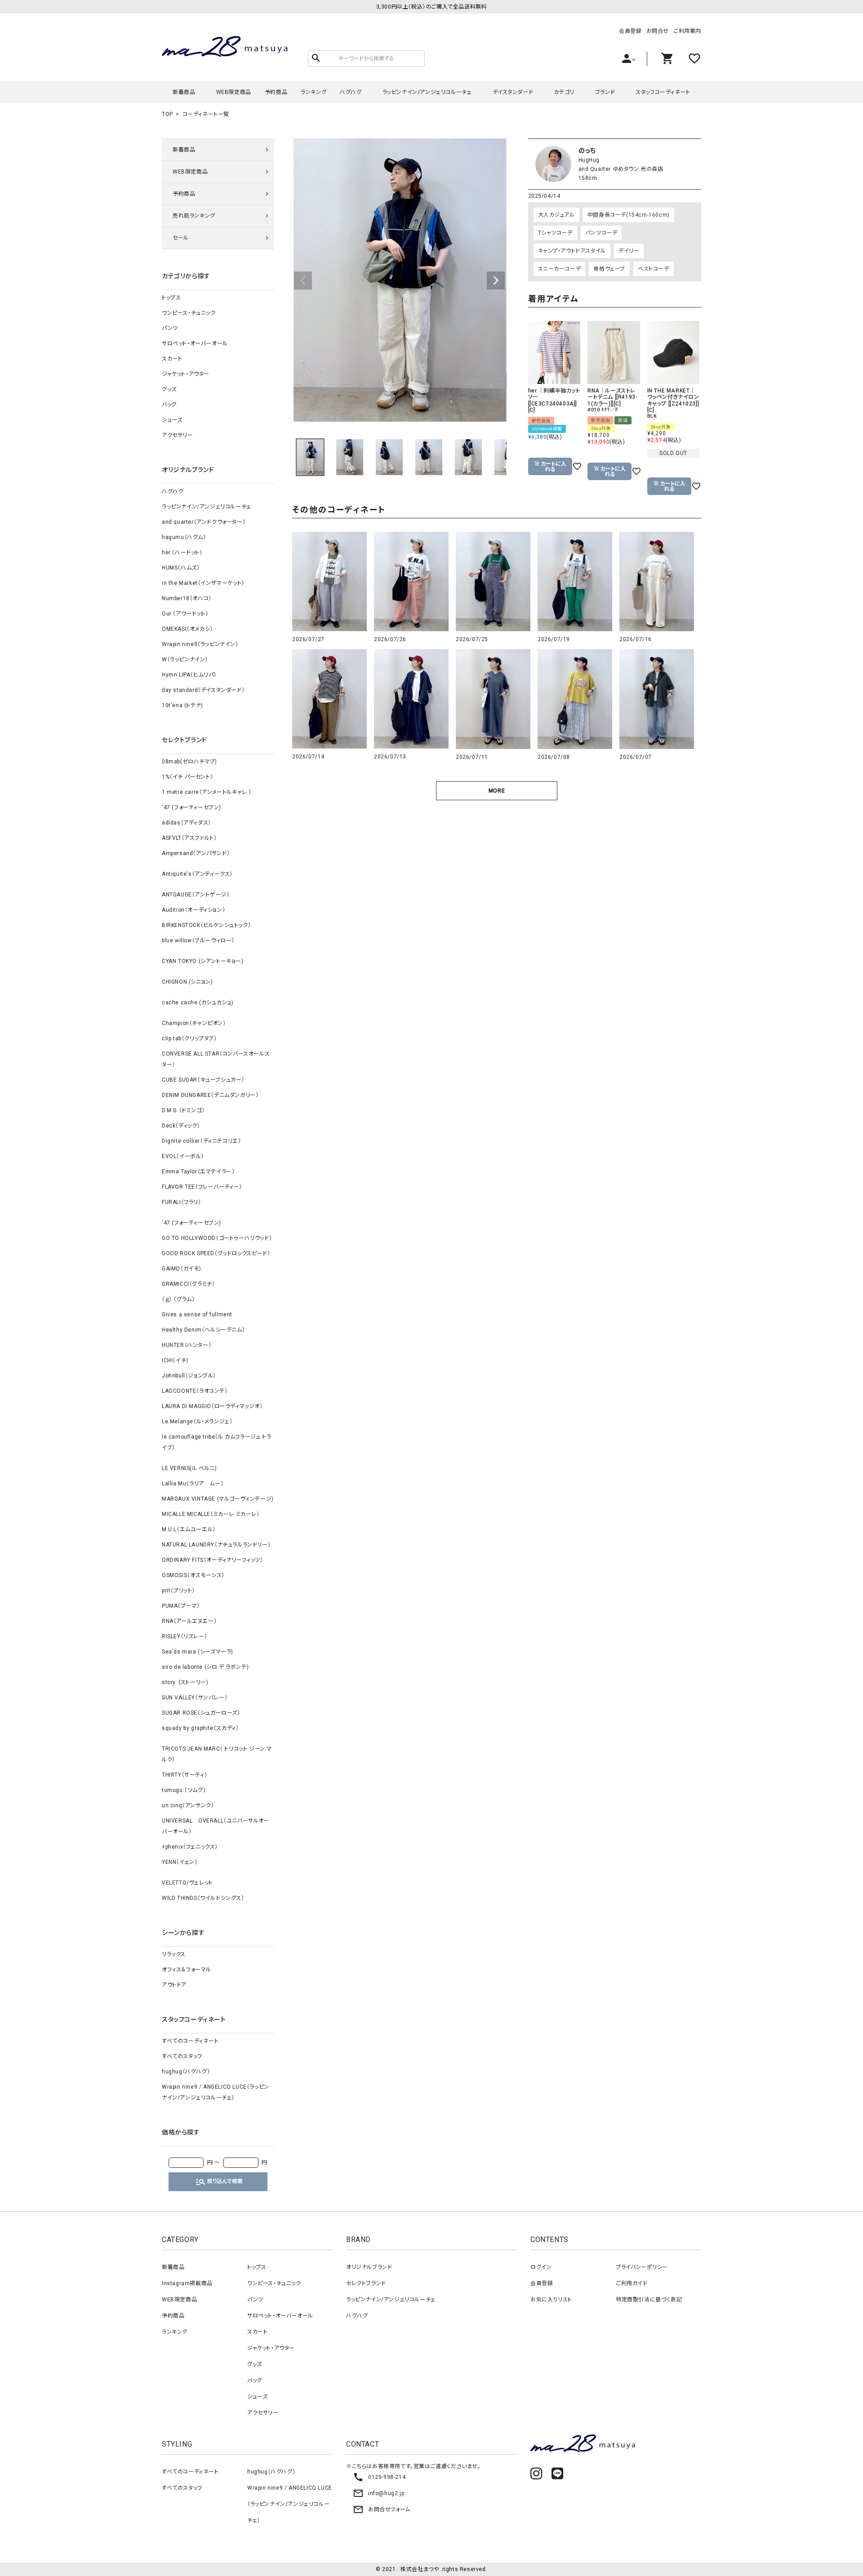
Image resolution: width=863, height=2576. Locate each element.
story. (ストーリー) (185, 1682)
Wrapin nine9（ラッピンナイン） (200, 644)
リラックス (174, 1954)
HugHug (589, 160)
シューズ (172, 420)
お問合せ (658, 31)
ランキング (314, 92)
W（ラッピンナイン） (185, 660)
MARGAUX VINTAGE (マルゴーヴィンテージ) (218, 1499)
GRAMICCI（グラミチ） (188, 1284)
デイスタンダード (513, 92)
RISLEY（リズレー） (185, 1636)
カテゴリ (564, 92)
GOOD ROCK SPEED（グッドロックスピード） (216, 1253)
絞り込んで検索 (219, 2182)
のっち (587, 151)
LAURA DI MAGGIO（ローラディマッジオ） (212, 1406)
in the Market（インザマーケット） (203, 583)
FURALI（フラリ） (182, 1202)
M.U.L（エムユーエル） (189, 1529)
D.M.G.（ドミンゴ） (183, 1110)
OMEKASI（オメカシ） (187, 629)
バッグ (169, 405)
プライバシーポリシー (642, 2267)
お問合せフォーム (382, 2509)
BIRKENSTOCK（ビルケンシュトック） (206, 925)
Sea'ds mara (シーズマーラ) (198, 1652)
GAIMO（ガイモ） (182, 1269)
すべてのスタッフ (182, 2056)
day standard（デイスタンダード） (203, 690)
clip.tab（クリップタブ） (189, 1038)
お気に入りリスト (551, 2300)
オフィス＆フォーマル (187, 1970)
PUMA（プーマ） (181, 1606)
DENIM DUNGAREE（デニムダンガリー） (210, 1095)
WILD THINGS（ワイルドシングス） (203, 1898)
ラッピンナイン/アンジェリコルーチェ (427, 92)
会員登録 (630, 31)
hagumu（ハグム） (184, 537)
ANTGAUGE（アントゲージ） (196, 895)
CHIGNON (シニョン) (187, 982)
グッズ (169, 389)
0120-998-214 (379, 2477)
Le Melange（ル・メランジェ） (197, 1422)
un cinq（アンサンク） (188, 1805)
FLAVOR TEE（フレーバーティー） (202, 1187)
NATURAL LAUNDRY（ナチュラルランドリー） (216, 1545)
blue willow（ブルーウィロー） (198, 940)
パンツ (170, 328)
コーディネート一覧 (206, 114)
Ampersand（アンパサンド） (196, 853)
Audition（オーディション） (194, 910)
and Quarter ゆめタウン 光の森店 (621, 169)
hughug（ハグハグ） (186, 2072)
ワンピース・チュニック (189, 313)
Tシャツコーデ (555, 233)
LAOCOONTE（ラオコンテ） (195, 1391)
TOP (167, 114)
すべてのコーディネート (190, 2041)
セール (181, 238)
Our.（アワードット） (185, 614)
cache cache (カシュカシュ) (198, 1003)
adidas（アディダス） (187, 823)
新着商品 (184, 92)
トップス (171, 298)
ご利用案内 (687, 31)
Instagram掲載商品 (187, 2283)
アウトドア (174, 1985)
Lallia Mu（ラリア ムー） (193, 1484)
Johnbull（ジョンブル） (189, 1376)
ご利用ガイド (632, 2283)
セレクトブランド (366, 2283)
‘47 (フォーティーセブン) (191, 807)
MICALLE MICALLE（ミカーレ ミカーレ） (211, 1514)
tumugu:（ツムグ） (184, 1790)
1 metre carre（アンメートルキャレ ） (207, 792)
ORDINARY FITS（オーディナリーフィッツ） (213, 1560)
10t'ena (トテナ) (182, 705)
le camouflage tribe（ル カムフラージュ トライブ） (216, 1442)
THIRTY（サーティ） (185, 1775)
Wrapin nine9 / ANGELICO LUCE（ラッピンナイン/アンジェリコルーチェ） (216, 2092)
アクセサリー (178, 435)
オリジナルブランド (369, 2267)
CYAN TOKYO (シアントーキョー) (203, 961)
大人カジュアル (556, 215)
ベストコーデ (654, 269)
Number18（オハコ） (187, 598)
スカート (172, 359)
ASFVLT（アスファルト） (189, 838)
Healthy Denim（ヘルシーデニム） (203, 1330)
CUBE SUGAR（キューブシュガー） (203, 1080)
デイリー (629, 251)
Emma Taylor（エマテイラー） (198, 1172)
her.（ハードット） (182, 553)
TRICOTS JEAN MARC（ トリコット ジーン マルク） (217, 1754)
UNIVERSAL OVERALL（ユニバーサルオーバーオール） (216, 1826)
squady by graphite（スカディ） (200, 1728)
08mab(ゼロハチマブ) (189, 762)
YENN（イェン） (180, 1862)
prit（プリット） (178, 1591)
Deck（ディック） (181, 1126)
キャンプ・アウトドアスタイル (572, 251)
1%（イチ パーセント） (187, 777)
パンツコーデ (601, 233)
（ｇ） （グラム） (178, 1299)
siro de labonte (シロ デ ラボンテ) (205, 1667)
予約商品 (276, 92)
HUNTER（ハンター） (187, 1345)
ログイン (541, 2267)
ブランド (605, 92)
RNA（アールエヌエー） (189, 1621)
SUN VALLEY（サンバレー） (195, 1698)
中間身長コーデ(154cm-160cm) (629, 215)
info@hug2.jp (378, 2493)
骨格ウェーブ (609, 269)
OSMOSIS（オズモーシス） (193, 1575)
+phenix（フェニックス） (190, 1847)
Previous (303, 281)
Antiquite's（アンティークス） (197, 874)
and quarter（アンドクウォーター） (204, 522)
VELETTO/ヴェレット (187, 1883)
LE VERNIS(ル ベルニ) (189, 1468)
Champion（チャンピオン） (194, 1023)
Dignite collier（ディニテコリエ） (201, 1141)
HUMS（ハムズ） (181, 568)
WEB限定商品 (234, 92)
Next (496, 281)
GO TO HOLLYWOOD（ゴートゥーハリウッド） (217, 1238)
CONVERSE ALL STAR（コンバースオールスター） (216, 1059)
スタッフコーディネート (663, 92)
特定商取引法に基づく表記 (649, 2300)
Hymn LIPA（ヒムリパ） (189, 675)
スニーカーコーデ (560, 269)
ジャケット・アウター (186, 374)
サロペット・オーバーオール (195, 343)
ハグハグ (351, 92)
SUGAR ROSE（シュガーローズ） (201, 1713)
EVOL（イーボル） (183, 1156)
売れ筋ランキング (194, 216)
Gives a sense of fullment (197, 1315)
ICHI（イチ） (176, 1360)
